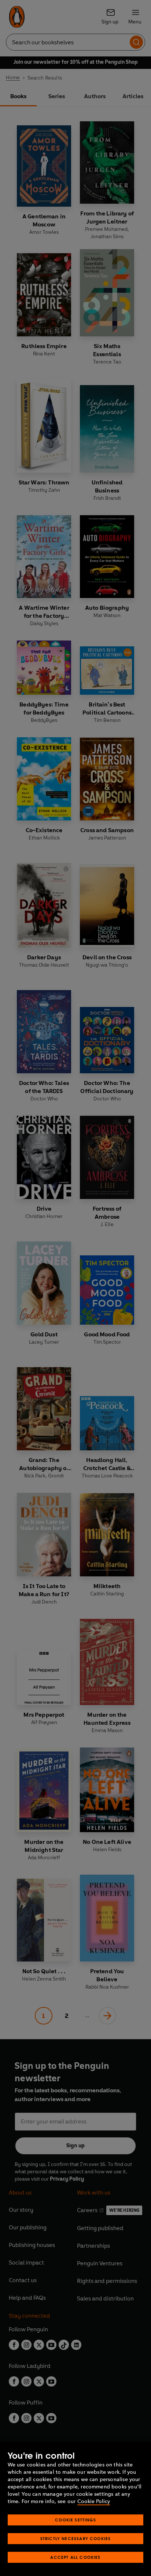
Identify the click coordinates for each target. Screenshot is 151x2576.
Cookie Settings (75, 2520)
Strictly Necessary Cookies (76, 2538)
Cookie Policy (94, 2501)
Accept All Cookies (75, 2557)
